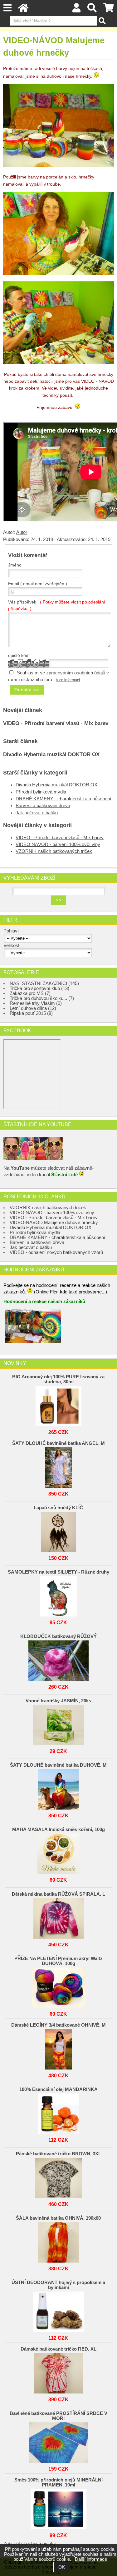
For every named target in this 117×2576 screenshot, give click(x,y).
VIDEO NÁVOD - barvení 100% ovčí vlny (58, 844)
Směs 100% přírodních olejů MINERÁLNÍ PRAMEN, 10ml (58, 2482)
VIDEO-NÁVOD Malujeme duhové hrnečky (54, 1223)
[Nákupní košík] (109, 10)
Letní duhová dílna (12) (33, 1008)
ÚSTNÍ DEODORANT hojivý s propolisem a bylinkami (58, 2285)
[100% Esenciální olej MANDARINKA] (59, 2112)
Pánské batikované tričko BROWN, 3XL (58, 2154)
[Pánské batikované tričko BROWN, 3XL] (59, 2176)
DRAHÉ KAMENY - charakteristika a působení (63, 799)
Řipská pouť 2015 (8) (31, 1013)
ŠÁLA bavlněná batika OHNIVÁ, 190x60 (58, 2218)
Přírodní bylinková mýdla (41, 792)
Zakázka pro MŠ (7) (30, 993)
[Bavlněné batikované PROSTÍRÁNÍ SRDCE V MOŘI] (59, 2441)
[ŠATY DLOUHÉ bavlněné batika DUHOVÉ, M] (59, 1788)
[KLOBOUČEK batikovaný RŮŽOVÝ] (59, 1659)
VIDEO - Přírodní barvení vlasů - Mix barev (56, 723)
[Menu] (7, 8)
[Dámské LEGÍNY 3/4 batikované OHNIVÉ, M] (59, 2048)
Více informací (68, 680)
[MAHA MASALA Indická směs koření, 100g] (59, 1852)
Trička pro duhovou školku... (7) (42, 998)
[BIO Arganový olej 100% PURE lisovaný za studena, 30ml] (59, 1404)
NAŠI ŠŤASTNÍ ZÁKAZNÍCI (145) (44, 983)
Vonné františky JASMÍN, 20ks (58, 1701)
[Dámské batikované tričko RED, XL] (59, 2372)
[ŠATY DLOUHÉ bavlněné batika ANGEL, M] (59, 1466)
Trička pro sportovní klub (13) (39, 988)
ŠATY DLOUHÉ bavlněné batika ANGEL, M (58, 1443)
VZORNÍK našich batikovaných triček (54, 851)
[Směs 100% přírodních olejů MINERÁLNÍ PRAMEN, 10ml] (59, 2508)
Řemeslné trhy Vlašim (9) (36, 1003)
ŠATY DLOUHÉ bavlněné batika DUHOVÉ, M (58, 1765)
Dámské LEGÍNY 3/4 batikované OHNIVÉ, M (58, 2025)
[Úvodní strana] (23, 10)
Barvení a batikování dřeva (43, 806)
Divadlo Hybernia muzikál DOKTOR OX (51, 754)
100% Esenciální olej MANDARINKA (58, 2089)
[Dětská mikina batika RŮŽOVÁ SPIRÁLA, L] (59, 1917)
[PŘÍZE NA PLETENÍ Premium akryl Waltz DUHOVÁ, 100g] (59, 1986)
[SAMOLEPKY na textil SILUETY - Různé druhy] (59, 1595)
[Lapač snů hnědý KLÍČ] (59, 1530)
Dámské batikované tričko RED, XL (58, 2349)
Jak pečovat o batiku (37, 813)
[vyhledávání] (92, 10)
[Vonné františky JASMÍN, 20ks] (59, 1723)
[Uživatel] (77, 10)
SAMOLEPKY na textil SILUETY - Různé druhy (58, 1572)
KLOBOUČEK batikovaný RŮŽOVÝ (58, 1636)
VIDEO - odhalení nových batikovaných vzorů (56, 1252)
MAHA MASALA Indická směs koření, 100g (58, 1829)
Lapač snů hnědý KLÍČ (58, 1508)
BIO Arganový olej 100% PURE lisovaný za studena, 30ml (58, 1379)
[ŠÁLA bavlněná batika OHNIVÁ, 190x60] (59, 2241)
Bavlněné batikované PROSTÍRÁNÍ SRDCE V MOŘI (58, 2416)
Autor (22, 532)
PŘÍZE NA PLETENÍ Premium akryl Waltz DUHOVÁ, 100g (58, 1961)
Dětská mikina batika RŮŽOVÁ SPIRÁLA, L (58, 1894)
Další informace (91, 2559)
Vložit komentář (28, 555)
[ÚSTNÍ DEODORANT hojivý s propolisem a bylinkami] (59, 2310)
